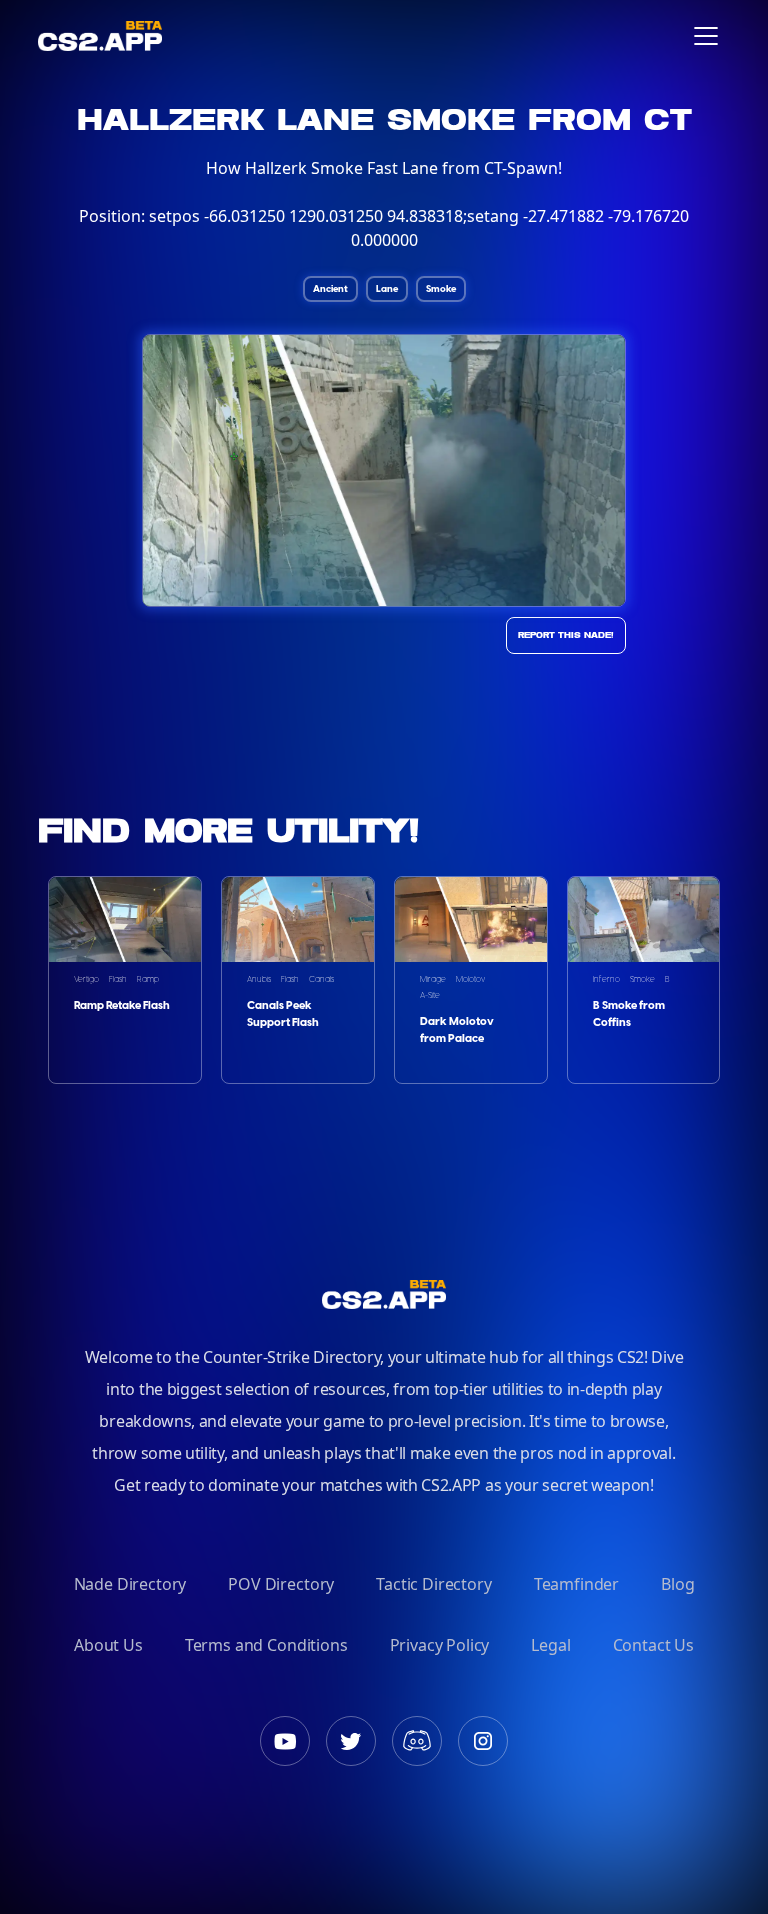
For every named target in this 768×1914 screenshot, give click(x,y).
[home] (100, 35)
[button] (706, 36)
